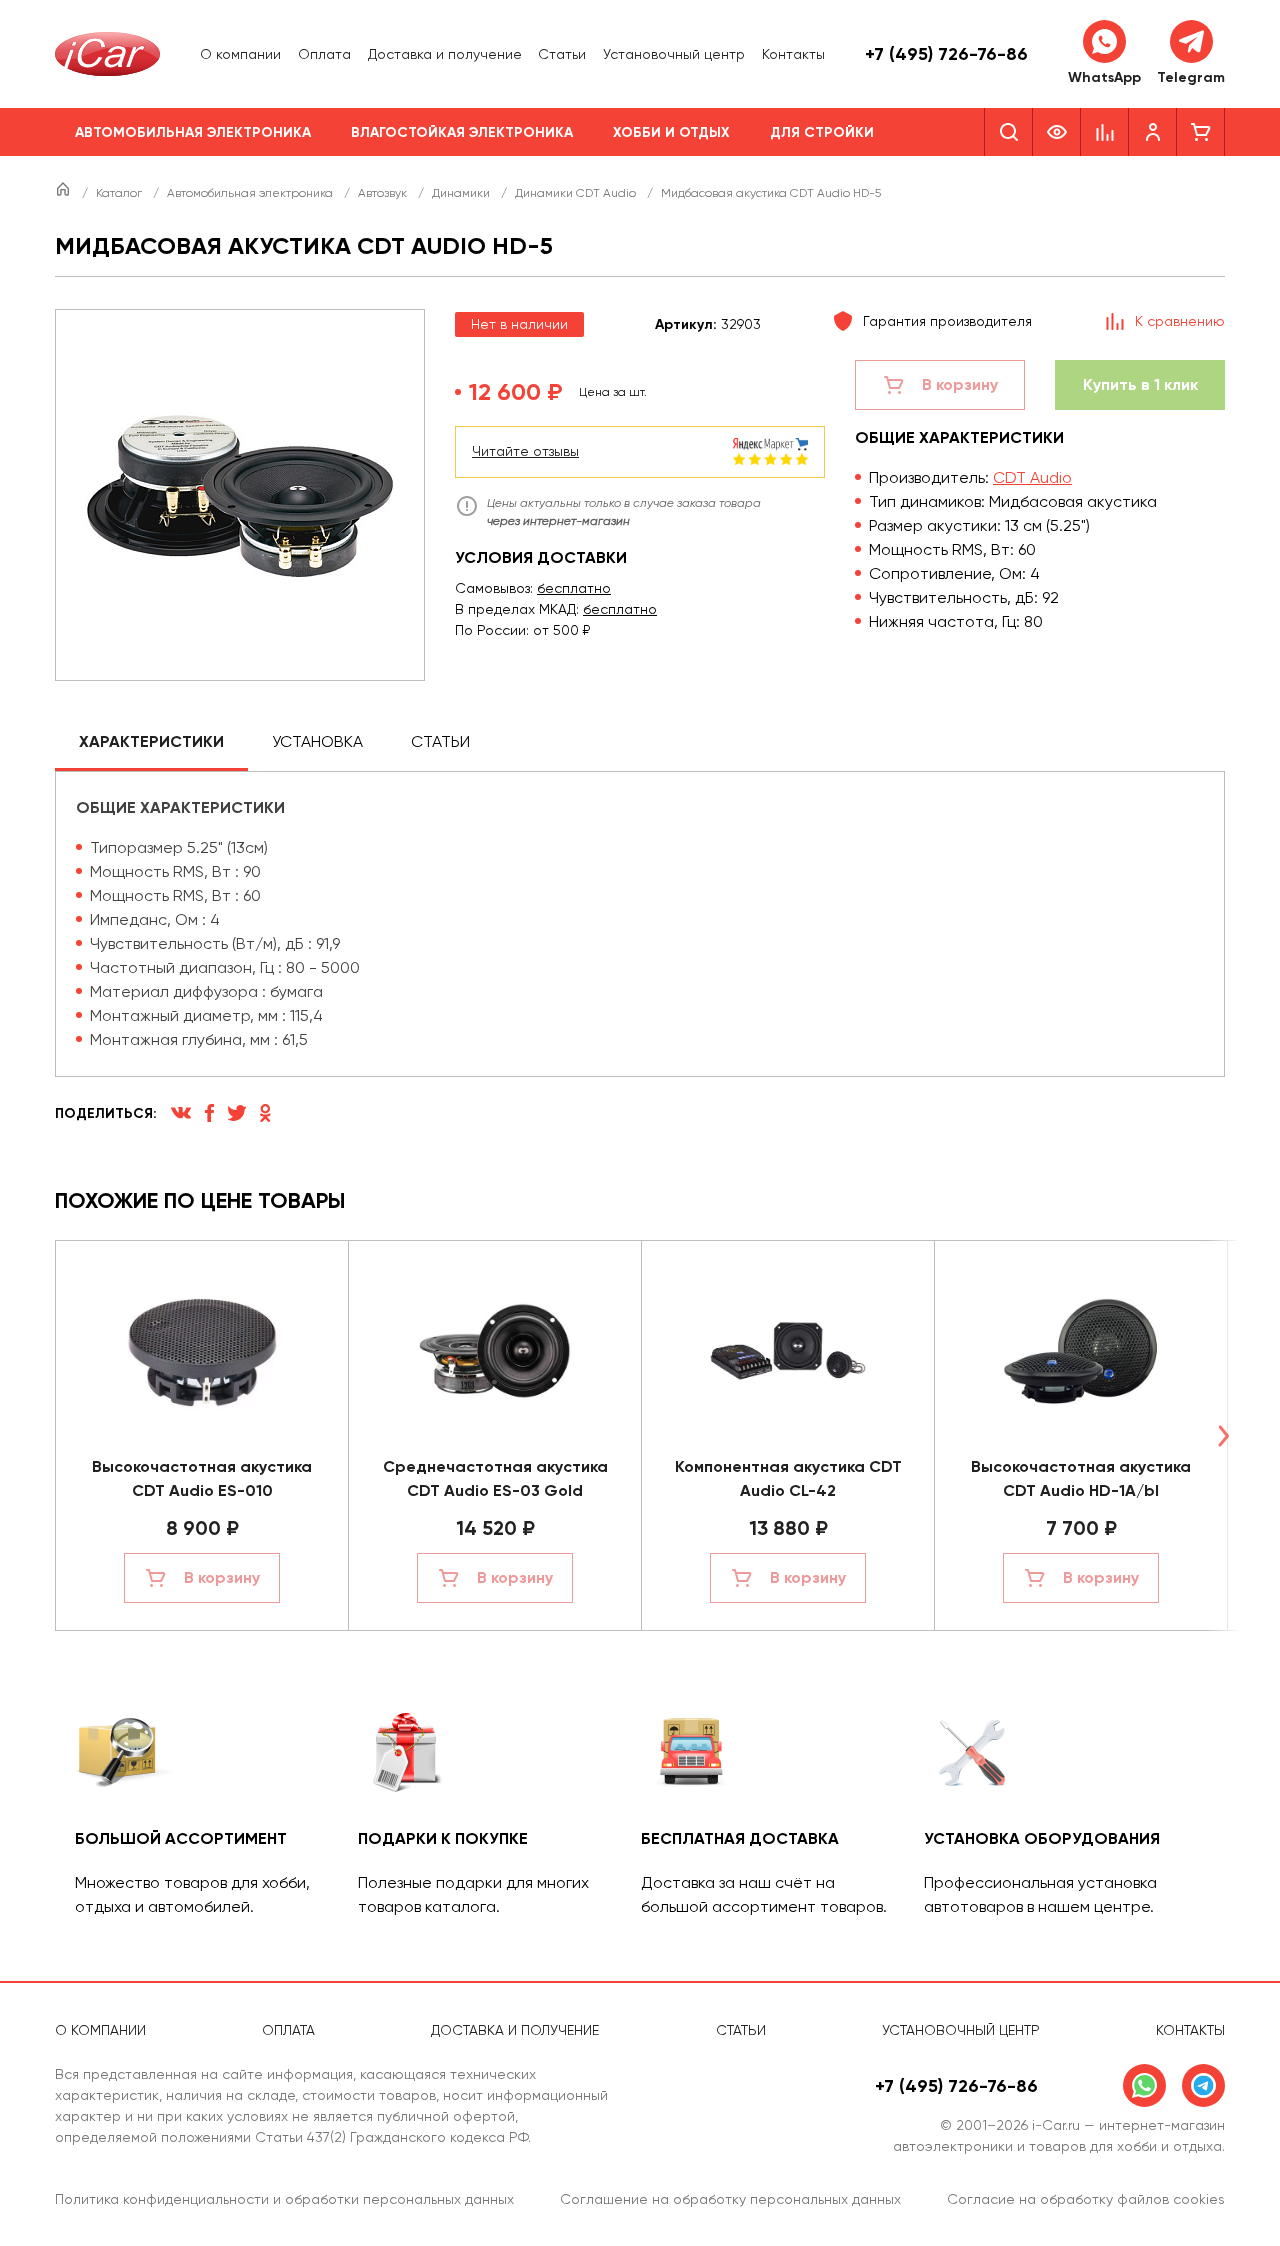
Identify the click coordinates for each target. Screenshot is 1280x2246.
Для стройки (822, 132)
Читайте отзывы (525, 451)
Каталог (120, 193)
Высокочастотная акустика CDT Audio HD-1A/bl (1081, 1478)
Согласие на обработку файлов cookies (1086, 2199)
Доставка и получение (445, 54)
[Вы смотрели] (1057, 132)
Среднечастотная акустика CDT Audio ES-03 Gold (495, 1478)
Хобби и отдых (671, 132)
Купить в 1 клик (1140, 384)
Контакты (793, 54)
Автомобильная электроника (193, 132)
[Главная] (64, 193)
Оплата (324, 54)
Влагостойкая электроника (462, 132)
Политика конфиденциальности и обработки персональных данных (284, 2199)
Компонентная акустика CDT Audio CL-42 (788, 1478)
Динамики (462, 193)
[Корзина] (1201, 132)
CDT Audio (1032, 477)
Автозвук (384, 193)
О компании (240, 54)
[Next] (1223, 1435)
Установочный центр (674, 54)
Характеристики (151, 741)
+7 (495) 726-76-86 (946, 54)
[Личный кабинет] (1153, 132)
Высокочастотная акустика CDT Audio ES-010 (202, 1478)
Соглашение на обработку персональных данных (730, 2199)
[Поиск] (1008, 132)
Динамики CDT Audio (577, 193)
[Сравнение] (1105, 132)
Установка (317, 741)
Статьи (562, 54)
